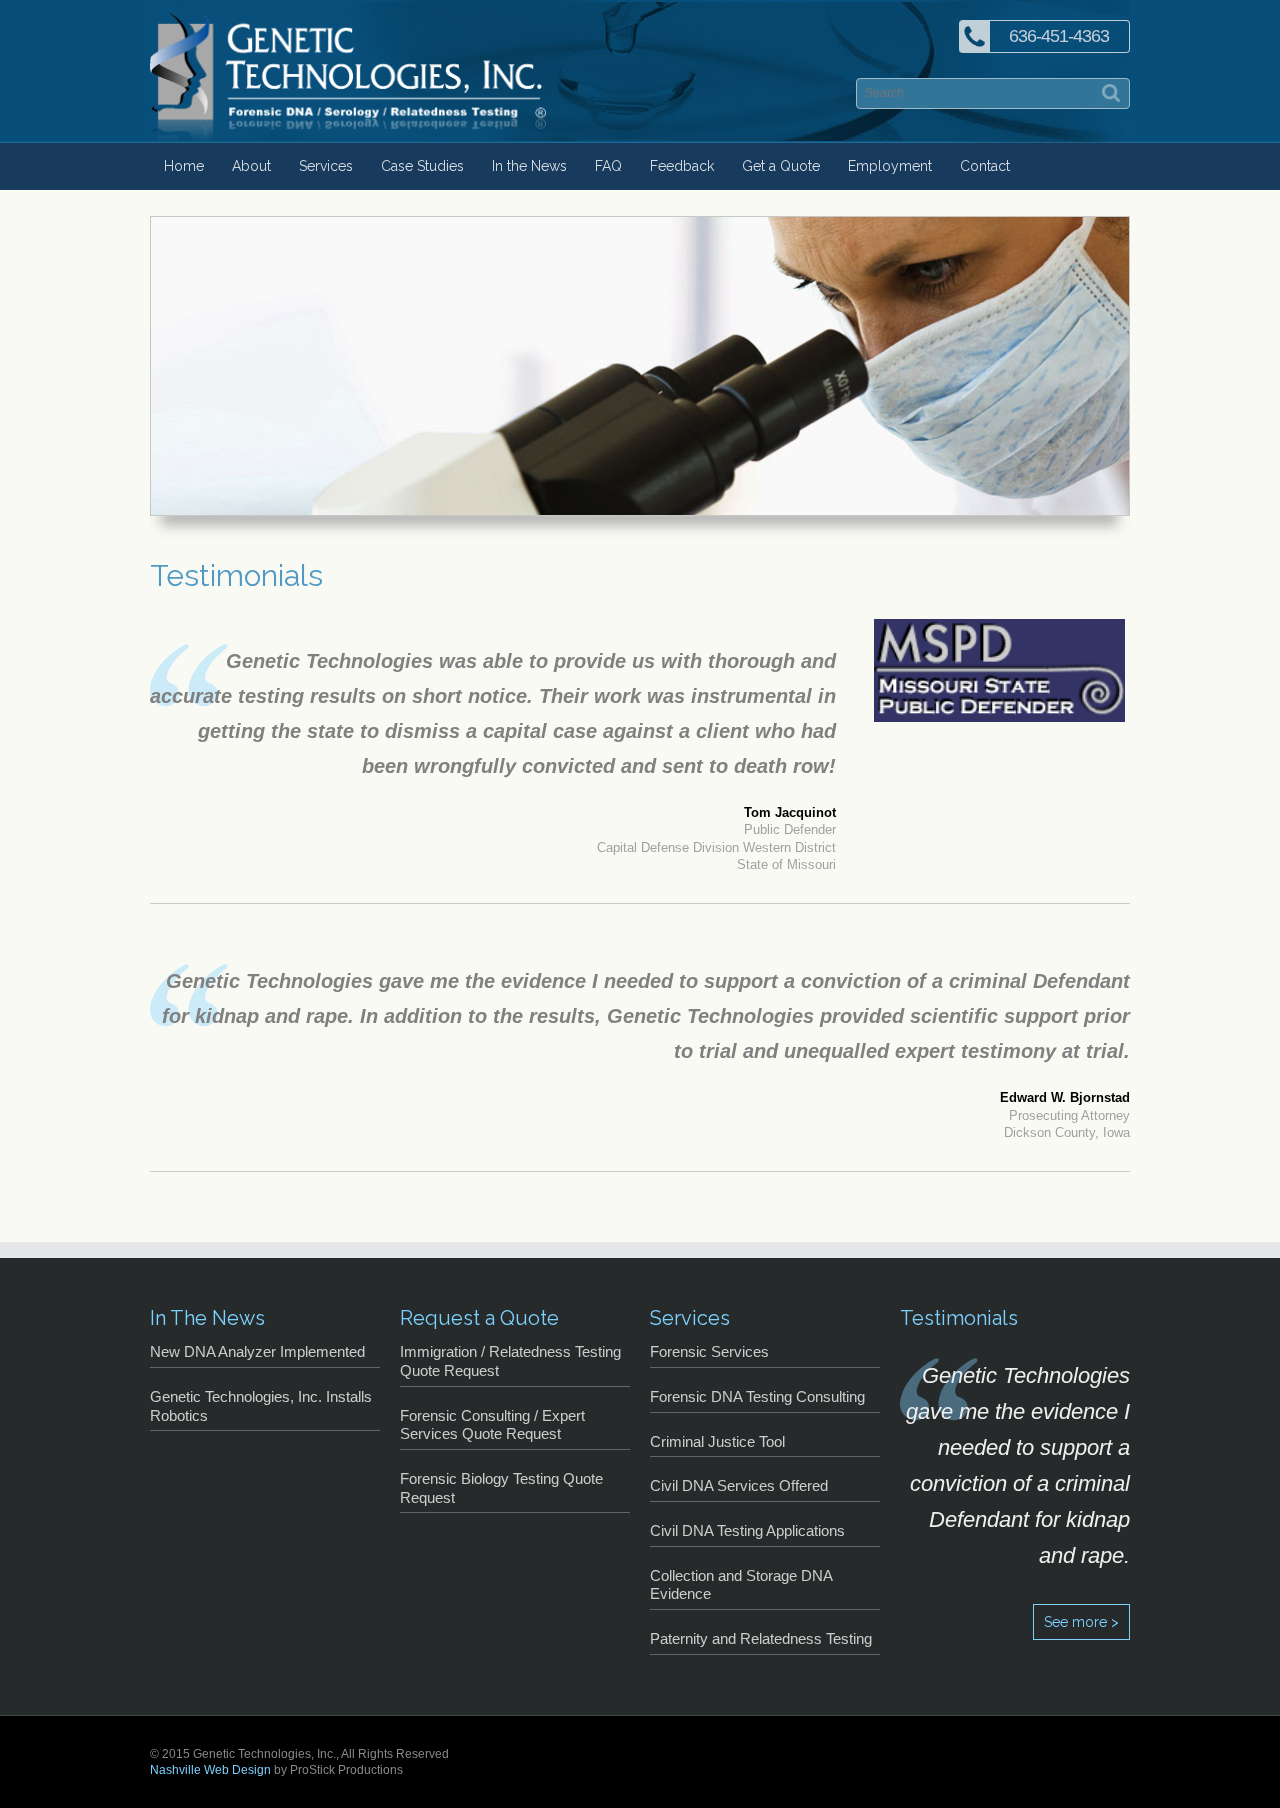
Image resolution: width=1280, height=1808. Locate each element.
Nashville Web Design (210, 1770)
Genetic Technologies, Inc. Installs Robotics (261, 1406)
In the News (529, 166)
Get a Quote (781, 166)
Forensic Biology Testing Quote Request (501, 1488)
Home (184, 166)
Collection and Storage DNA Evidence (741, 1585)
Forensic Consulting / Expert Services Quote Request (492, 1425)
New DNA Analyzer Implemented (257, 1352)
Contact (985, 166)
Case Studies (422, 166)
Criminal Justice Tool (717, 1442)
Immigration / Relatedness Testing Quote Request (510, 1361)
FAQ (608, 166)
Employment (890, 166)
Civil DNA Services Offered (739, 1486)
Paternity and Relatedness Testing (761, 1639)
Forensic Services (709, 1352)
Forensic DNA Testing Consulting (757, 1397)
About (251, 166)
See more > (1081, 1622)
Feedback (682, 166)
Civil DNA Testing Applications (747, 1531)
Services (326, 166)
